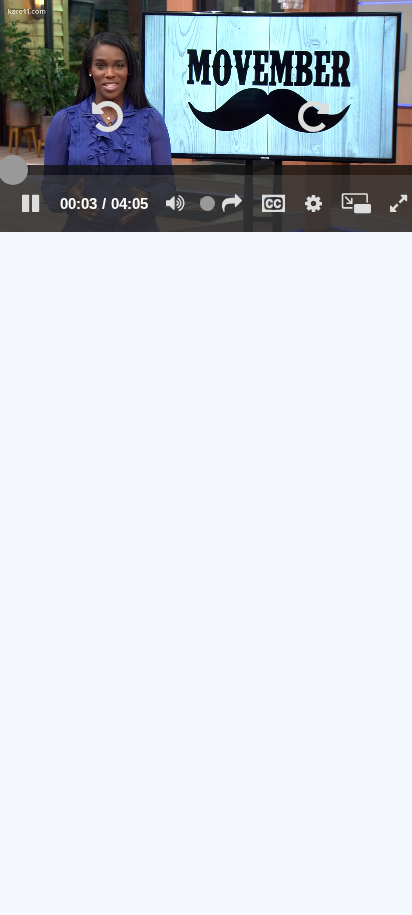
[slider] (206, 170)
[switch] (175, 203)
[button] (103, 116)
